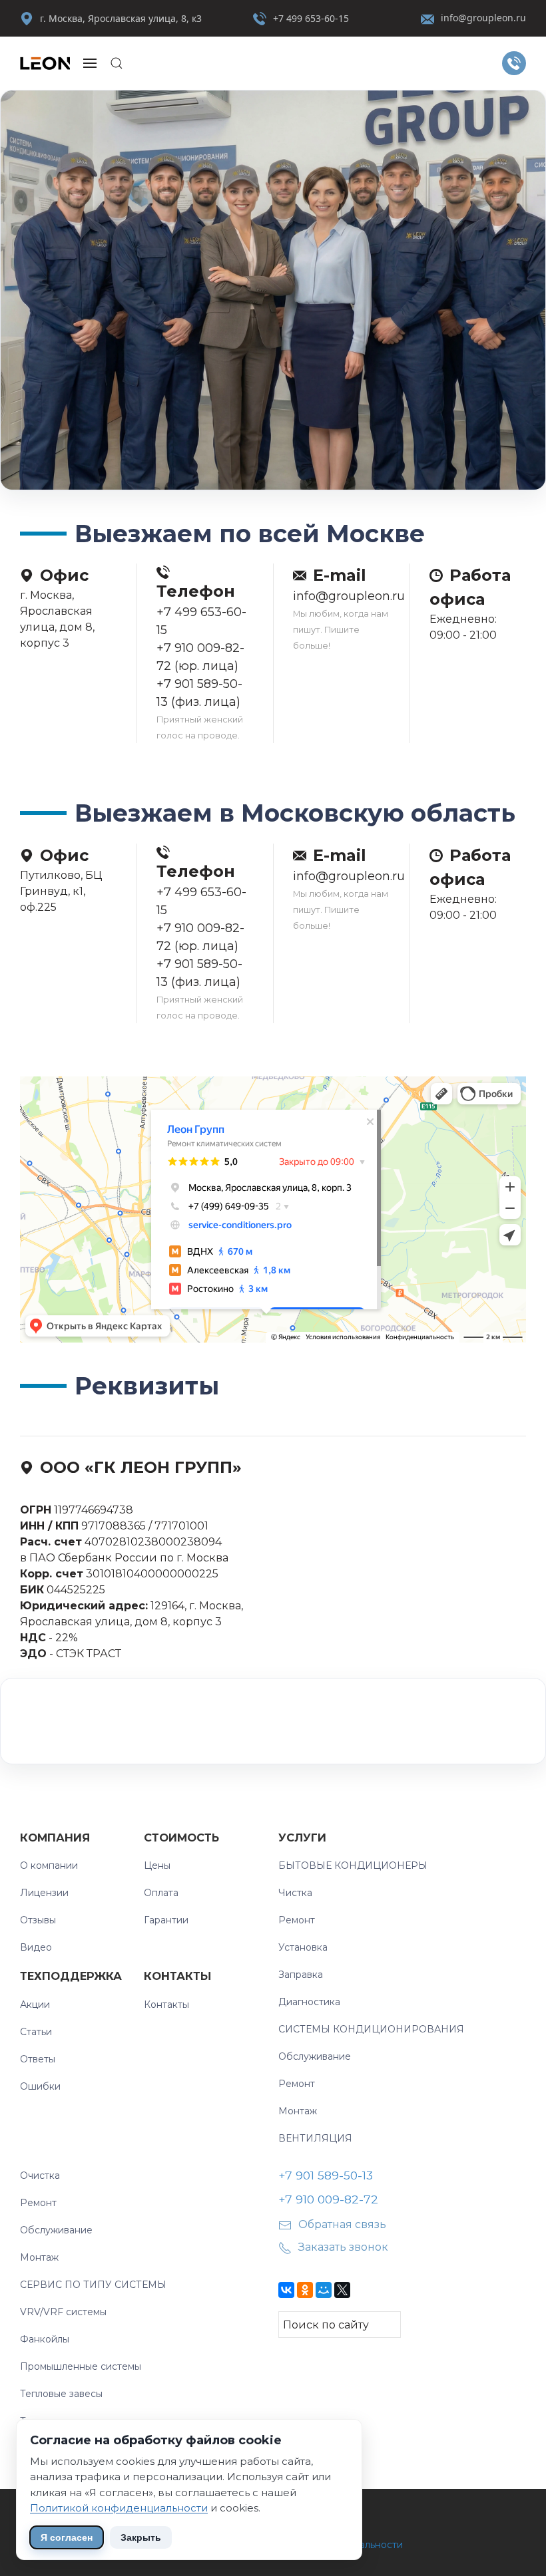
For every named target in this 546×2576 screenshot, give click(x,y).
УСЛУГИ (302, 1838)
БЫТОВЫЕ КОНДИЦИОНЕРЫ (353, 1865)
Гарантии (166, 1920)
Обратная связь (342, 2224)
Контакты (177, 1976)
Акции (35, 2005)
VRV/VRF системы (63, 2312)
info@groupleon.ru (483, 18)
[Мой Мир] (324, 2290)
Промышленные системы (81, 2366)
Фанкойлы (45, 2339)
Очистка (40, 2175)
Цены (157, 1865)
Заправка (301, 1975)
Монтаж (298, 2111)
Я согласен (67, 2537)
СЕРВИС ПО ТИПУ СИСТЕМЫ (93, 2285)
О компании (49, 1865)
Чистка (295, 1893)
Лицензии (44, 1893)
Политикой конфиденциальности (119, 2508)
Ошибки (40, 2086)
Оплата (161, 1893)
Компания (55, 1838)
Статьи (36, 2032)
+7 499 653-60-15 (311, 18)
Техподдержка (71, 1976)
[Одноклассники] (305, 2290)
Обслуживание (315, 2056)
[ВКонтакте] (286, 2290)
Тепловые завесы (61, 2394)
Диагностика (309, 2002)
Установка (303, 1947)
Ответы (38, 2059)
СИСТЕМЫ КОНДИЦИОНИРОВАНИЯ (371, 2029)
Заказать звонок (343, 2247)
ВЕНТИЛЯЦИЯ (315, 2138)
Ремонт (297, 1920)
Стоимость (181, 1838)
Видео (36, 1947)
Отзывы (38, 1920)
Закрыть (141, 2537)
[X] (342, 2290)
